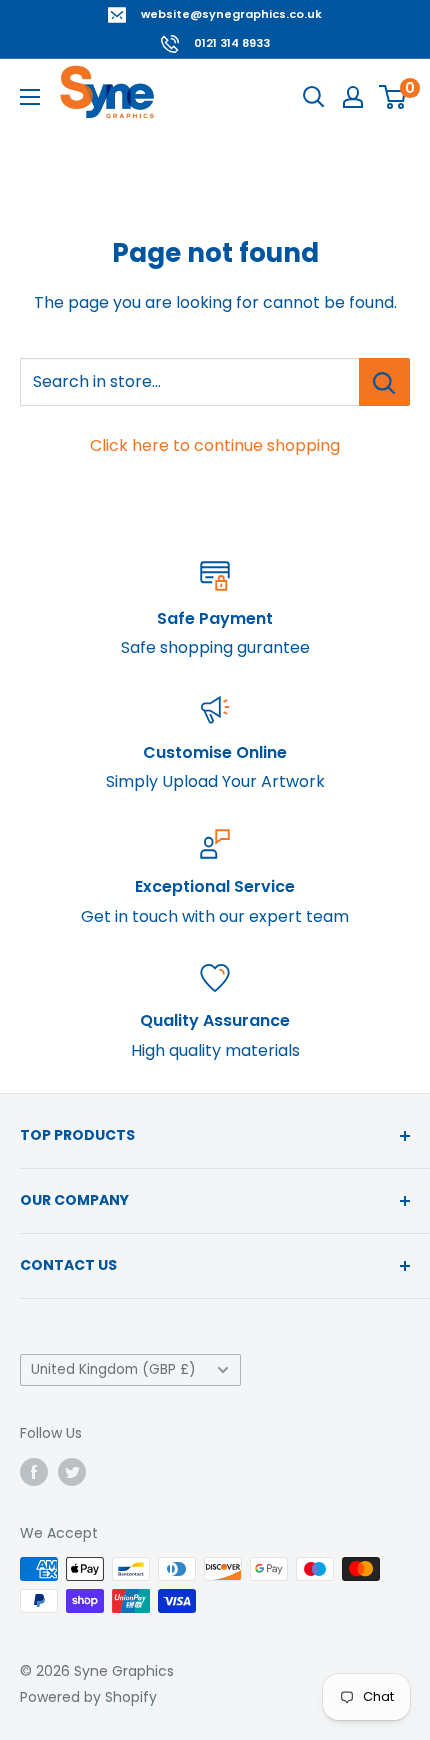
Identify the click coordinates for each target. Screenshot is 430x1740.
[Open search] (314, 97)
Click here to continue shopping (215, 445)
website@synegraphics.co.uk (231, 14)
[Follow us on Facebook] (34, 1471)
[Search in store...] (384, 382)
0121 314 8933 (232, 43)
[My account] (353, 97)
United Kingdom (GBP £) (113, 1369)
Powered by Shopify (88, 1697)
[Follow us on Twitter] (72, 1471)
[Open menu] (30, 97)
